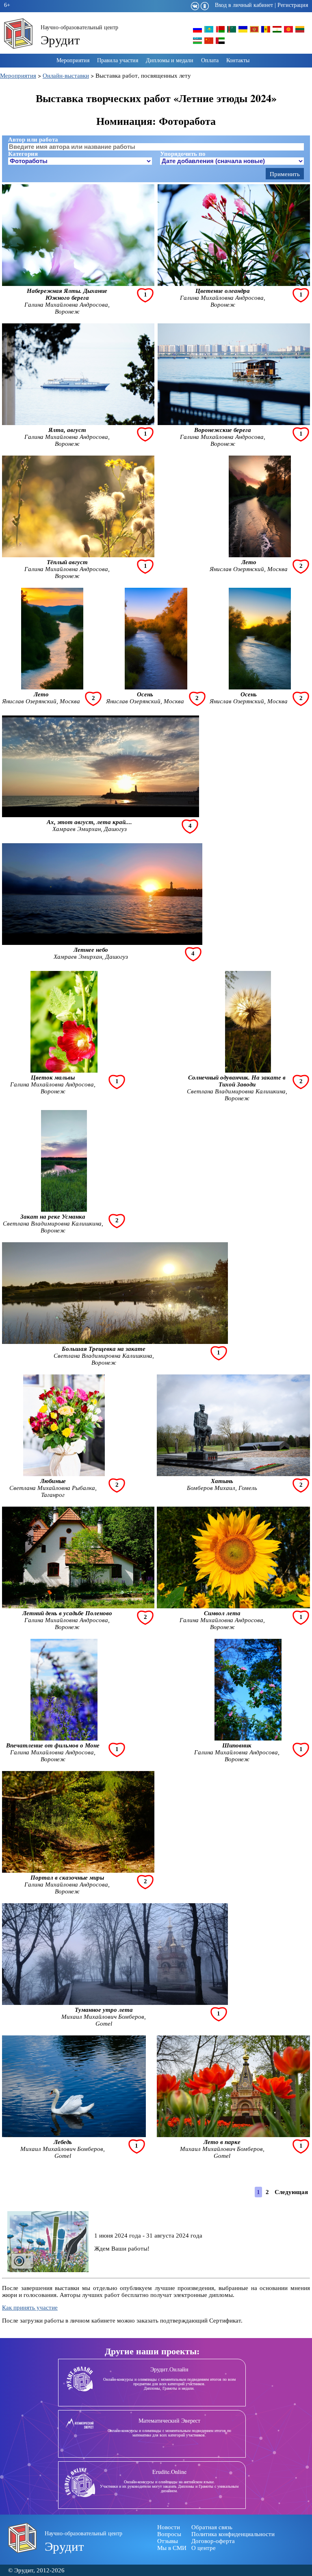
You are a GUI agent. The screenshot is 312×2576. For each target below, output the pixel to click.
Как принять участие (30, 2308)
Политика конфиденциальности (233, 2534)
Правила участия (118, 60)
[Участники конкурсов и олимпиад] (197, 32)
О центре (204, 2548)
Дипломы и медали (170, 60)
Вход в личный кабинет (244, 5)
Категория (23, 154)
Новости (169, 2527)
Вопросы (169, 2534)
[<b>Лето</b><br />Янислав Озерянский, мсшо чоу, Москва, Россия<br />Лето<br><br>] (52, 687)
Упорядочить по (183, 154)
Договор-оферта (213, 2541)
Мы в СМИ (172, 2548)
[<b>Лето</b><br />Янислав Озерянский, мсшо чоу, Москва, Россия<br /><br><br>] (260, 555)
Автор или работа (33, 140)
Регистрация (293, 5)
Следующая (291, 2192)
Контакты (238, 60)
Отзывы (168, 2541)
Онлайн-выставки (66, 75)
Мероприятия (73, 60)
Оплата (210, 60)
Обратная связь (212, 2527)
